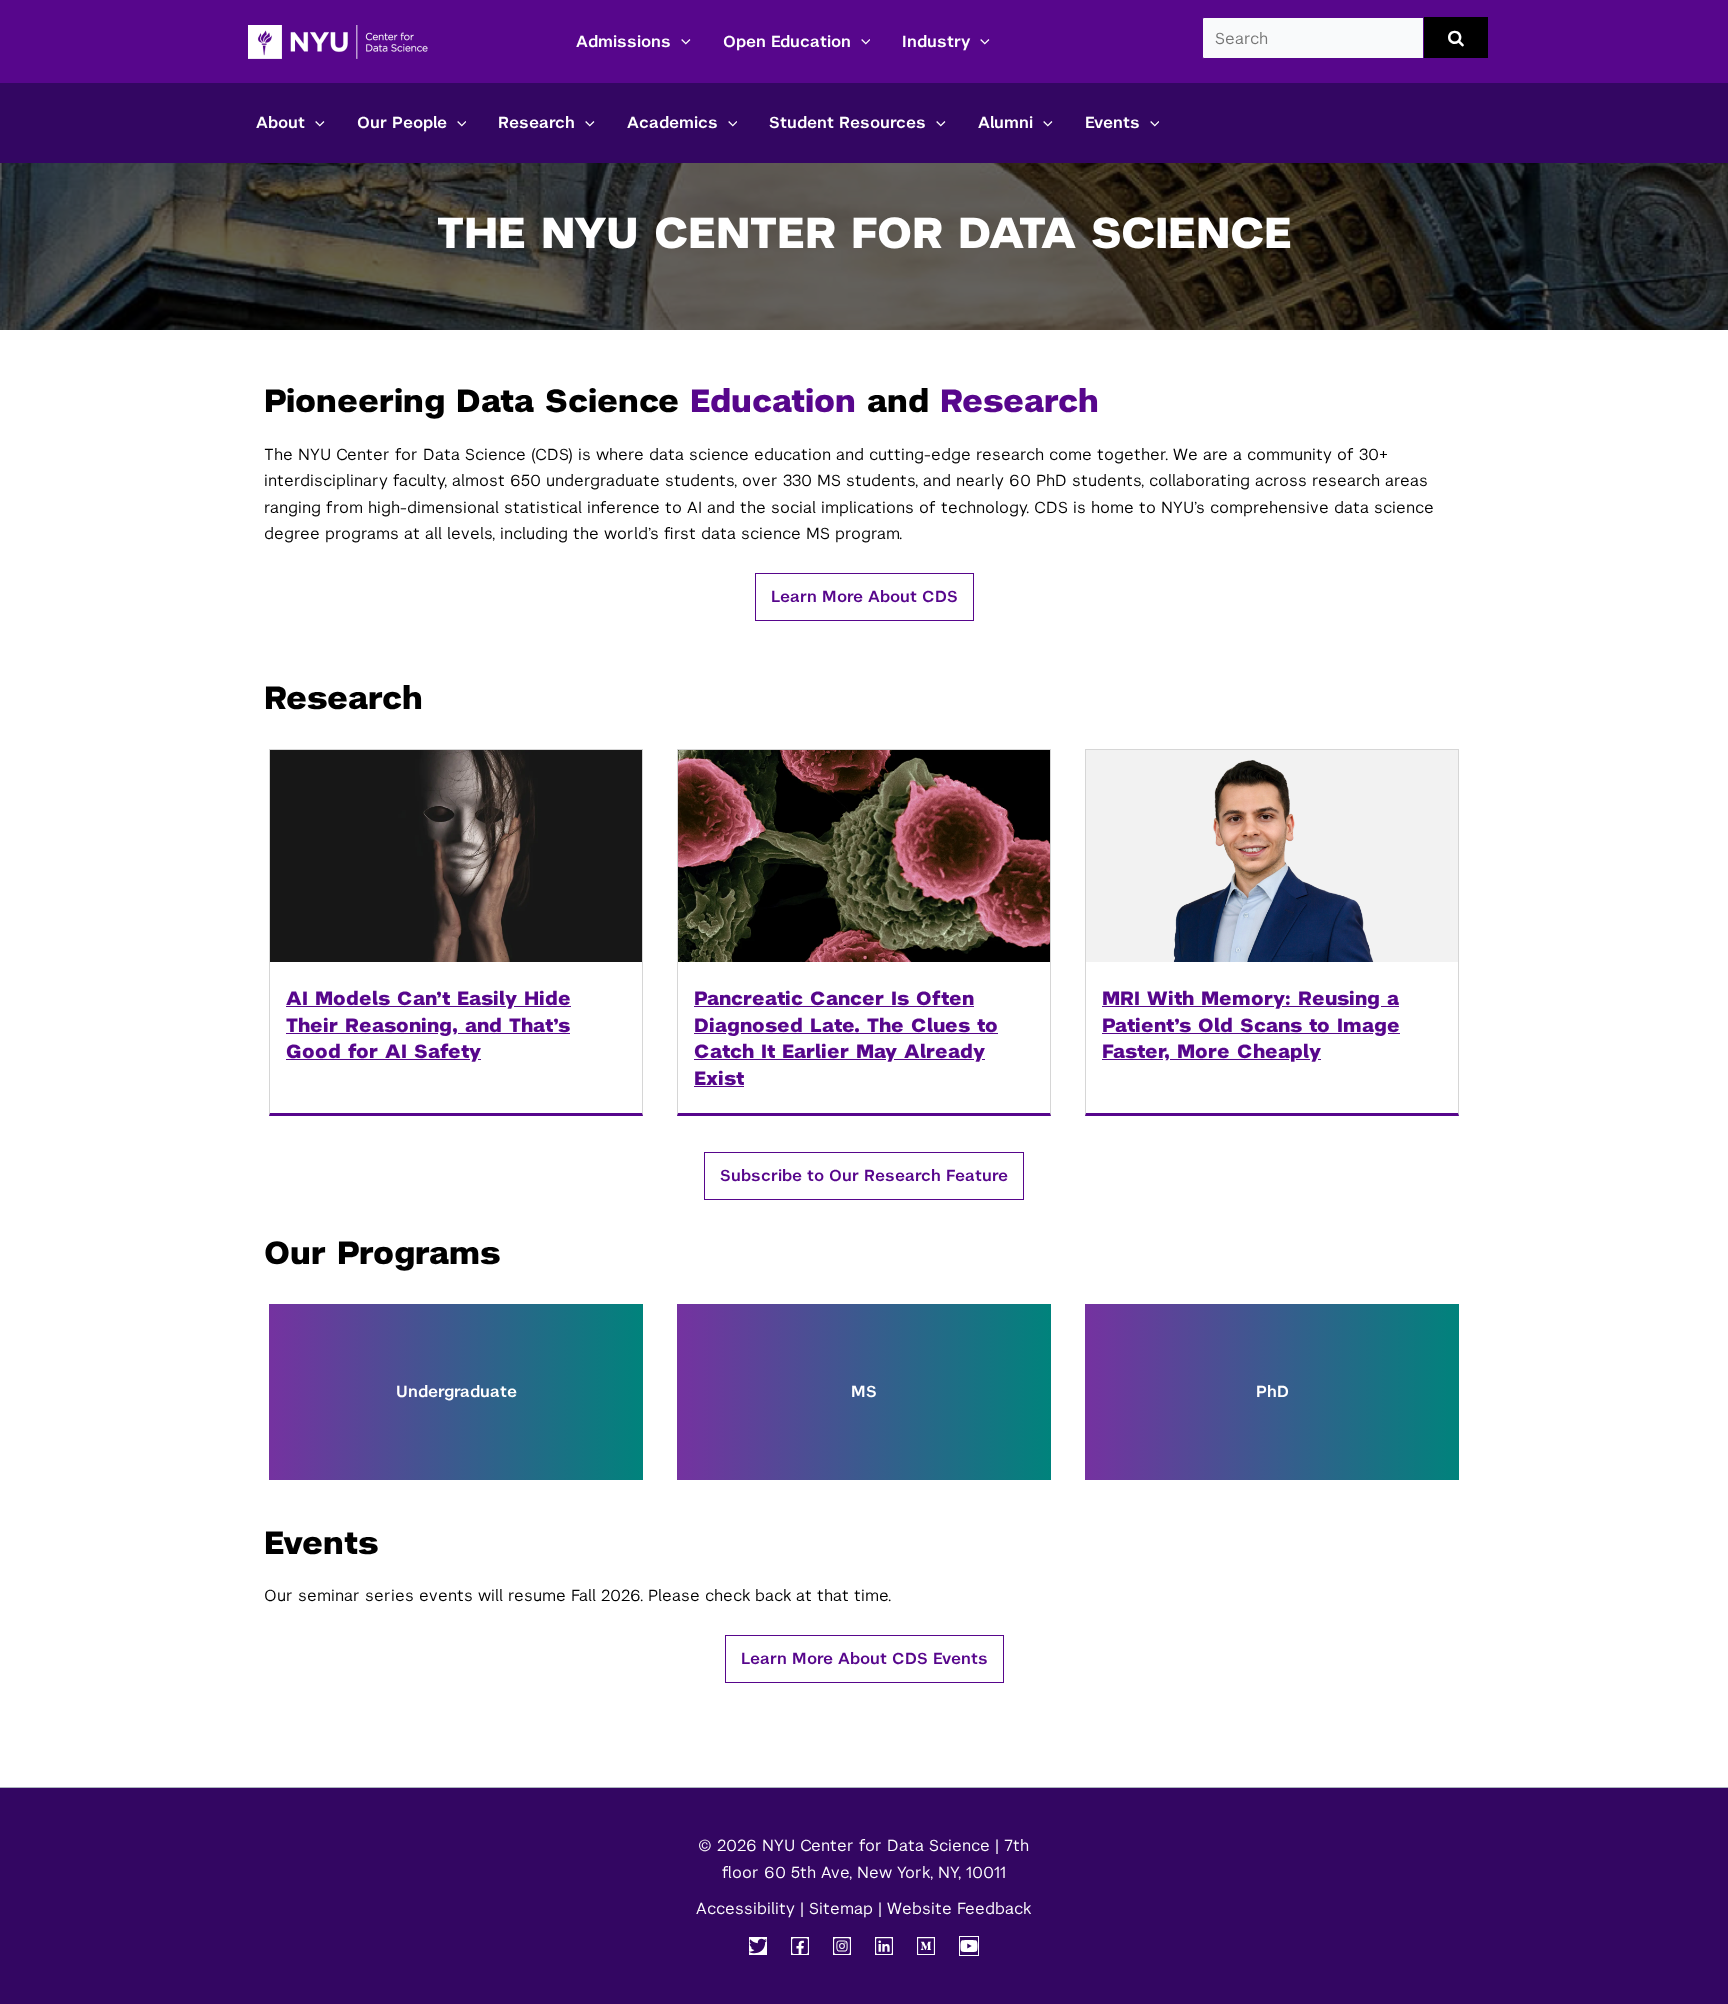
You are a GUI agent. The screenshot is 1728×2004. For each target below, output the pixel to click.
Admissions (623, 41)
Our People (402, 122)
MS (864, 1391)
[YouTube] (969, 1946)
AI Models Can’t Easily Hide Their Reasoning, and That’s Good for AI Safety (428, 1025)
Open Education (787, 41)
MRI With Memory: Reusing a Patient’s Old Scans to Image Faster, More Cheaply (1251, 1025)
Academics (672, 122)
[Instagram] (842, 1946)
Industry (936, 41)
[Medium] (926, 1946)
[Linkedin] (884, 1946)
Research (536, 122)
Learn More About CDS (864, 596)
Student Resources (847, 122)
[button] (681, 42)
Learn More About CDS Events (864, 1658)
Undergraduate (456, 1391)
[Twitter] (758, 1946)
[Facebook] (800, 1946)
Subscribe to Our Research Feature (864, 1175)
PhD (1272, 1391)
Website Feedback (959, 1908)
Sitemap (841, 1908)
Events (1112, 122)
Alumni (1005, 122)
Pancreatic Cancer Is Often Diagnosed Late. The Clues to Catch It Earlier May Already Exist (846, 1038)
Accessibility (745, 1908)
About (280, 122)
